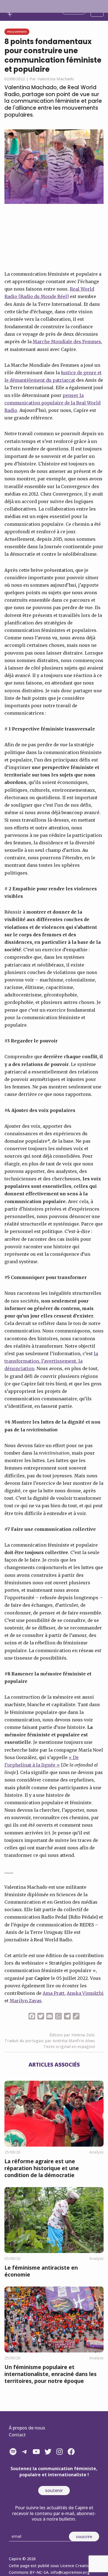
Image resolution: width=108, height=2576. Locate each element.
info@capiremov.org (70, 2572)
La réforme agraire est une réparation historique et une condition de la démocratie (42, 2168)
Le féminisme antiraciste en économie (41, 2271)
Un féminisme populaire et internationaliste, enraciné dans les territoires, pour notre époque (51, 2374)
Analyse (96, 2152)
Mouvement (17, 31)
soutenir (54, 2490)
